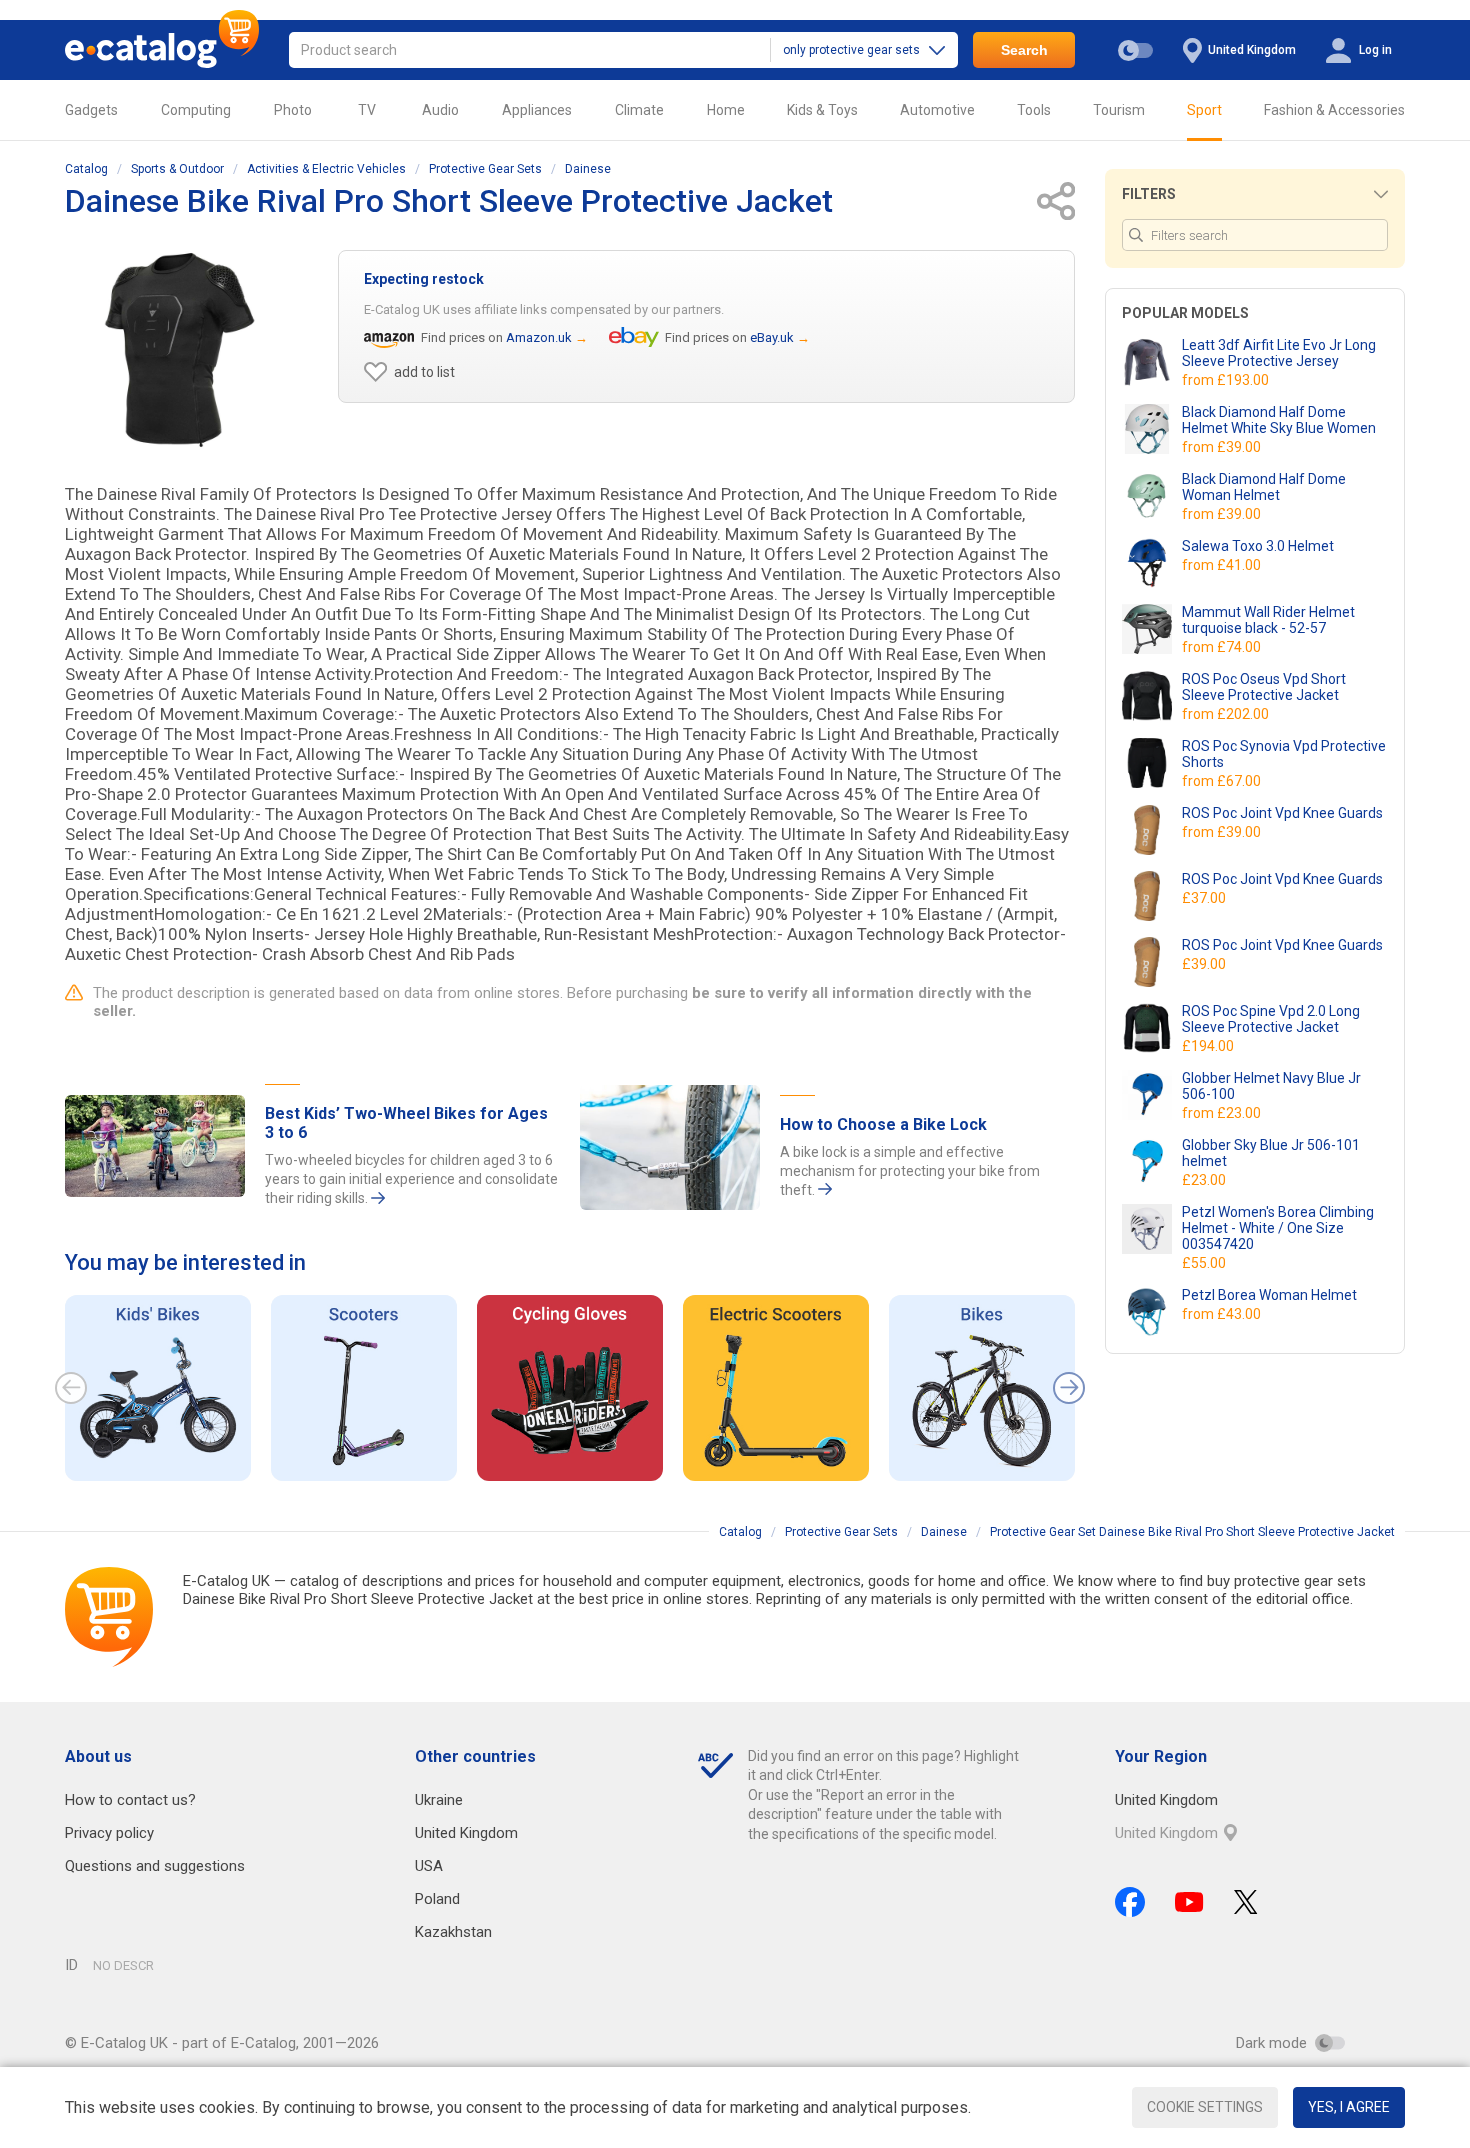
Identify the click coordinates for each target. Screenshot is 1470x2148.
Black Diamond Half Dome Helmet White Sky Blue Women (1279, 420)
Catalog (86, 169)
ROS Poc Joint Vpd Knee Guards (1282, 813)
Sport (1204, 110)
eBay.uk (772, 337)
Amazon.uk (539, 337)
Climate (639, 110)
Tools (1034, 110)
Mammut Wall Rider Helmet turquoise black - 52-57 (1268, 620)
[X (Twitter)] (1246, 1902)
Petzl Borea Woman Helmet (1269, 1295)
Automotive (937, 110)
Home (726, 110)
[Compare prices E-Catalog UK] (162, 50)
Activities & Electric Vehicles (326, 169)
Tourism (1119, 110)
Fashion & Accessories (1334, 110)
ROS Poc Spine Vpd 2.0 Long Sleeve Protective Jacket (1271, 1019)
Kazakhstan (453, 1932)
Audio (440, 110)
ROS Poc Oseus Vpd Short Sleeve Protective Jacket (1264, 687)
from (1227, 380)
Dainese (588, 169)
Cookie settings (1205, 2107)
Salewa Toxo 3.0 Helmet (1258, 546)
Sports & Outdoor (177, 169)
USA (429, 1866)
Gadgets (91, 110)
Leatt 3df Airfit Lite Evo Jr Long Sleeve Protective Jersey (1279, 353)
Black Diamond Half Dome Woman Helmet (1264, 487)
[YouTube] (1189, 1902)
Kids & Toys (822, 110)
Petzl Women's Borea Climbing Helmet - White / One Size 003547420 (1278, 1228)
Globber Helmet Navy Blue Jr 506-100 (1271, 1086)
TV (367, 110)
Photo (293, 110)
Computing (196, 110)
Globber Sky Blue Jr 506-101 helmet (1271, 1153)
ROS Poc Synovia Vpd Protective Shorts (1284, 754)
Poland (437, 1899)
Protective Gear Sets (485, 169)
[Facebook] (1130, 1902)
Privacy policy (109, 1833)
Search (1024, 50)
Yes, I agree (1349, 2107)
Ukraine (439, 1800)
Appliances (537, 110)
